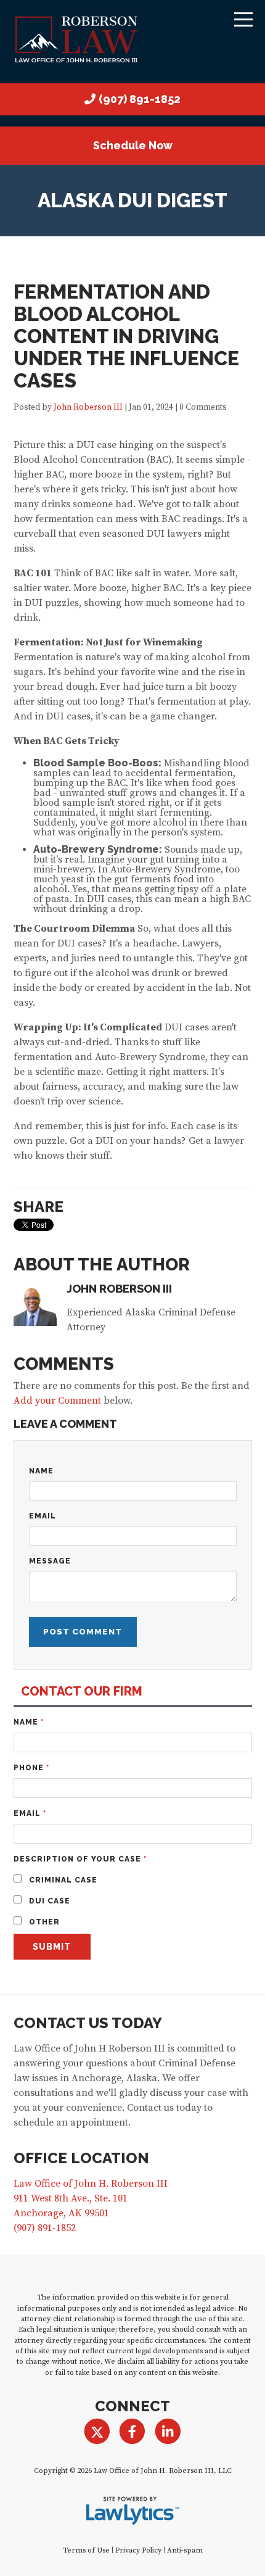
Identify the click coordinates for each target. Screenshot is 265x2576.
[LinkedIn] (168, 2432)
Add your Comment (57, 1401)
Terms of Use (86, 2550)
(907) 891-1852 (140, 99)
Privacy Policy (138, 2550)
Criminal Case (62, 1880)
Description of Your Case (80, 1859)
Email (43, 1516)
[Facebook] (132, 2432)
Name (41, 1471)
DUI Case (48, 1901)
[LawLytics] (132, 2511)
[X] (97, 2432)
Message (50, 1561)
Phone (31, 1768)
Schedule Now (133, 145)
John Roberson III (88, 408)
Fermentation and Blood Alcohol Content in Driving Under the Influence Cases (126, 336)
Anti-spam (185, 2550)
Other (43, 1922)
